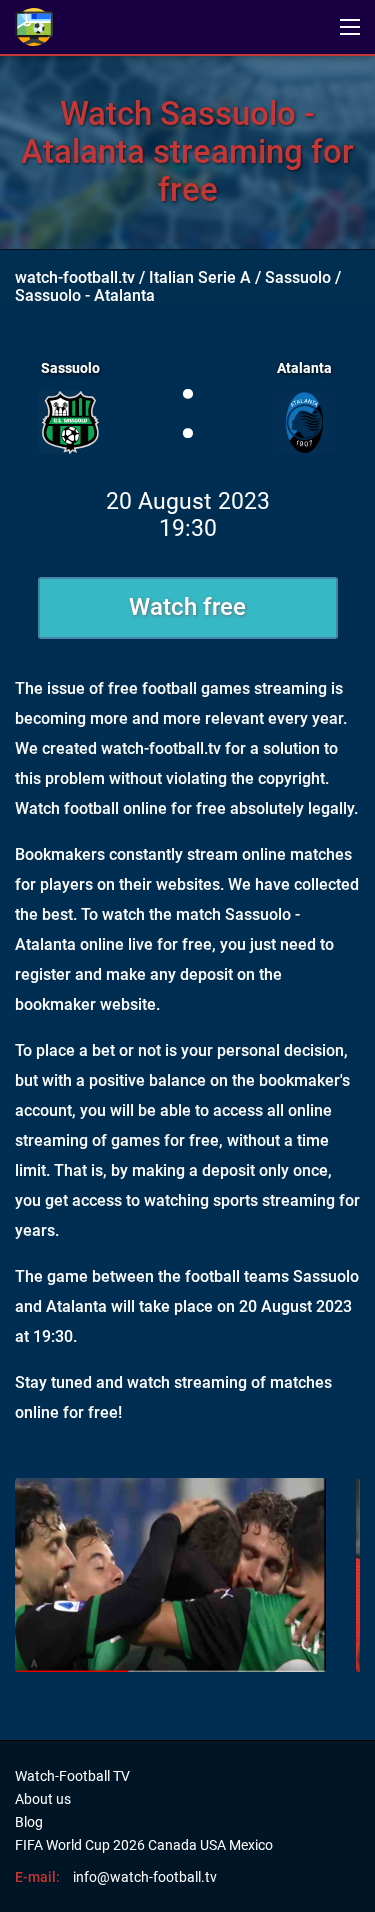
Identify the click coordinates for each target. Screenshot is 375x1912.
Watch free (187, 607)
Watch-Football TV (72, 1776)
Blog (29, 1822)
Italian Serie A (200, 277)
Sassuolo (298, 277)
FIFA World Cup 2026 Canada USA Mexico (144, 1845)
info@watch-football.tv (145, 1877)
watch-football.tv (75, 277)
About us (43, 1799)
